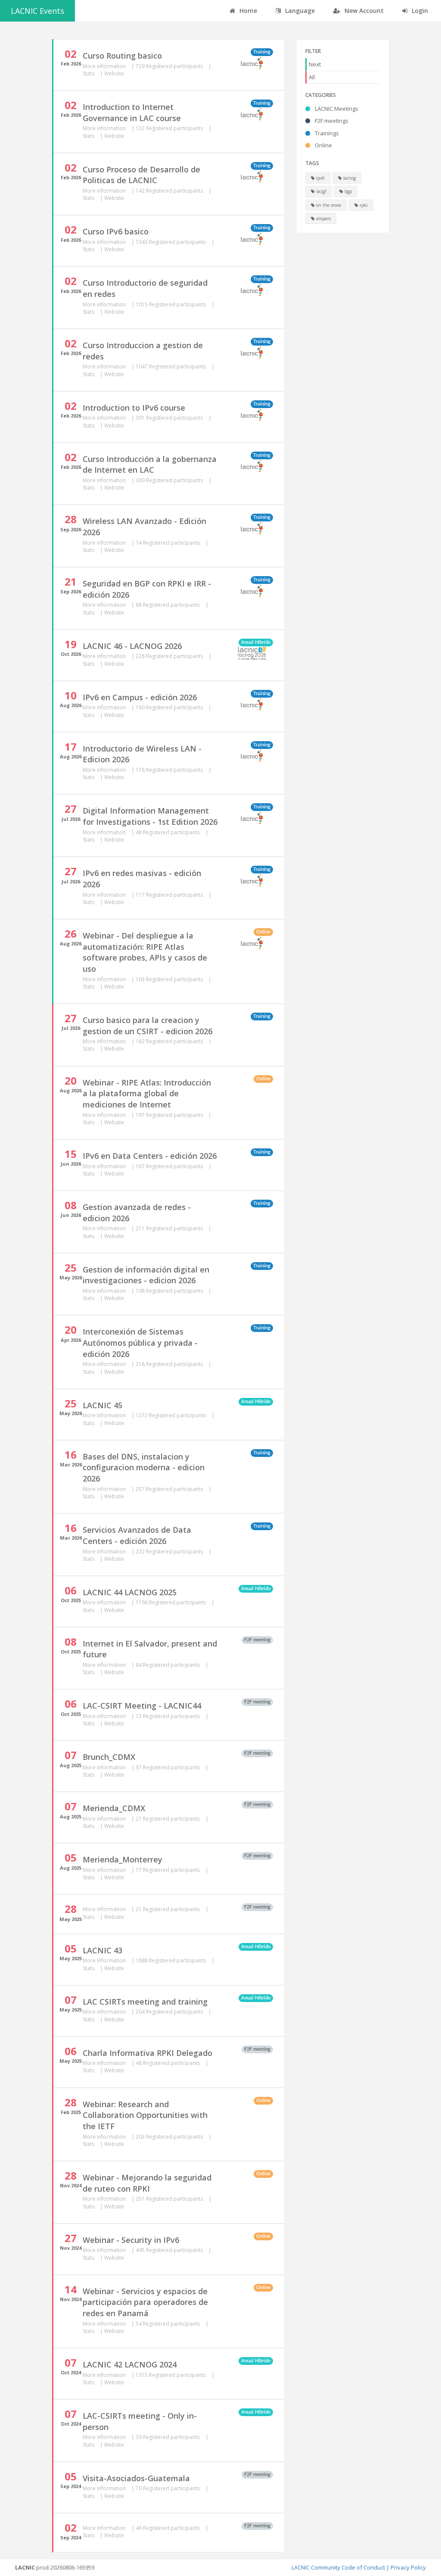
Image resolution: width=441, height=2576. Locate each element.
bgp (348, 191)
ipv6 (320, 178)
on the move (328, 205)
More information (105, 66)
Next (315, 64)
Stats (89, 73)
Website (114, 73)
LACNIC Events (37, 11)
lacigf (320, 191)
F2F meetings (331, 121)
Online (323, 145)
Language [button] (299, 11)
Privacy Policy (408, 2567)
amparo (323, 218)
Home (247, 11)
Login (419, 11)
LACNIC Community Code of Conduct (338, 2567)
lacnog (349, 178)
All (312, 77)
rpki (363, 205)
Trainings (326, 133)
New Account (363, 11)
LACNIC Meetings (336, 109)
